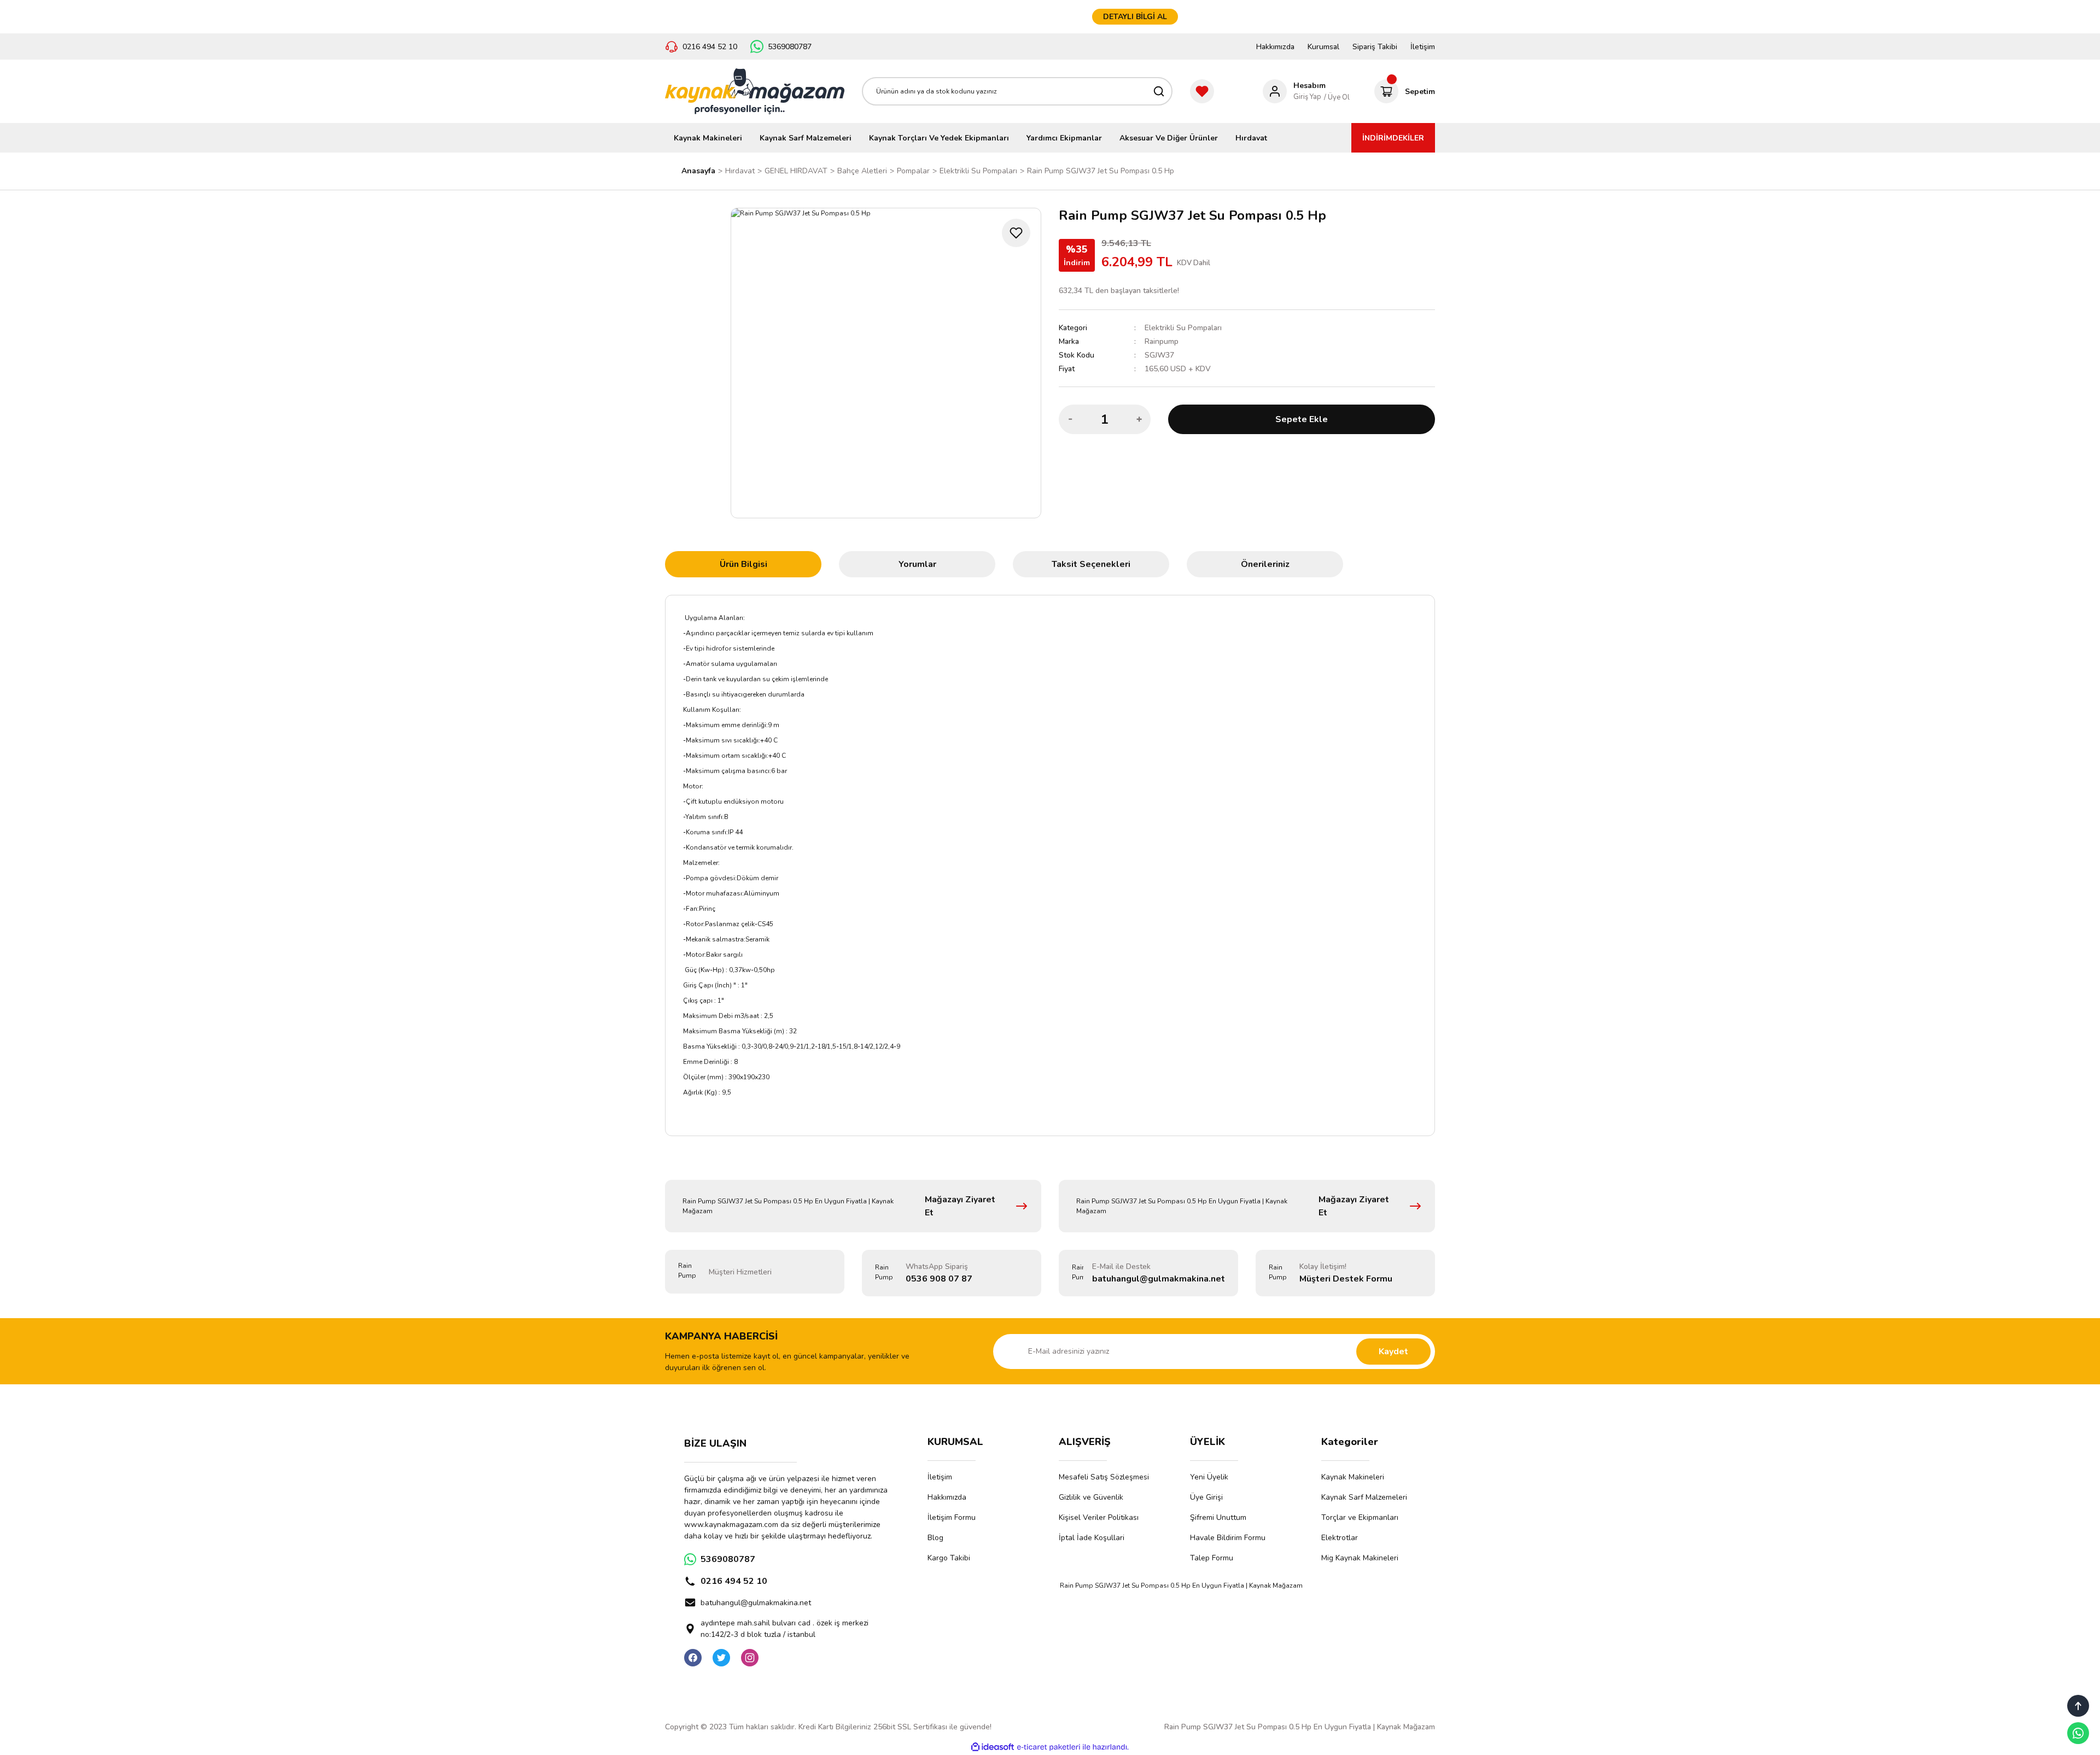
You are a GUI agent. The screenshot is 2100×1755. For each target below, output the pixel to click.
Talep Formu (1212, 1558)
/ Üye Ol (1337, 97)
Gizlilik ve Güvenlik (1091, 1497)
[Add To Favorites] (1016, 233)
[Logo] (755, 91)
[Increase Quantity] (1139, 419)
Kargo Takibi (949, 1558)
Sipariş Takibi (1375, 47)
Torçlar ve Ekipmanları (1360, 1517)
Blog (935, 1538)
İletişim (1423, 47)
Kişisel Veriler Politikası (1099, 1517)
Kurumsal (1323, 47)
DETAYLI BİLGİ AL (1135, 17)
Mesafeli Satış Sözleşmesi (1104, 1477)
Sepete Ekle (1302, 419)
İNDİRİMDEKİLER (1393, 138)
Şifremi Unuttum (1218, 1517)
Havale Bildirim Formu (1228, 1538)
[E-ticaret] (1049, 1747)
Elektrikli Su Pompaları (1183, 328)
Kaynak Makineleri (1353, 1477)
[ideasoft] (993, 1748)
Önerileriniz (1265, 564)
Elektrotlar (1340, 1538)
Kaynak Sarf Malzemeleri (1364, 1497)
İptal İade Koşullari (1092, 1538)
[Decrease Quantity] (1070, 419)
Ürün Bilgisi (743, 564)
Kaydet (1393, 1352)
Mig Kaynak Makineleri (1360, 1558)
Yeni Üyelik (1209, 1477)
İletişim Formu (952, 1517)
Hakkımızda (1275, 47)
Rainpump (1162, 341)
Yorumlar (917, 564)
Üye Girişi (1206, 1497)
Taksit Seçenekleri (1091, 564)
